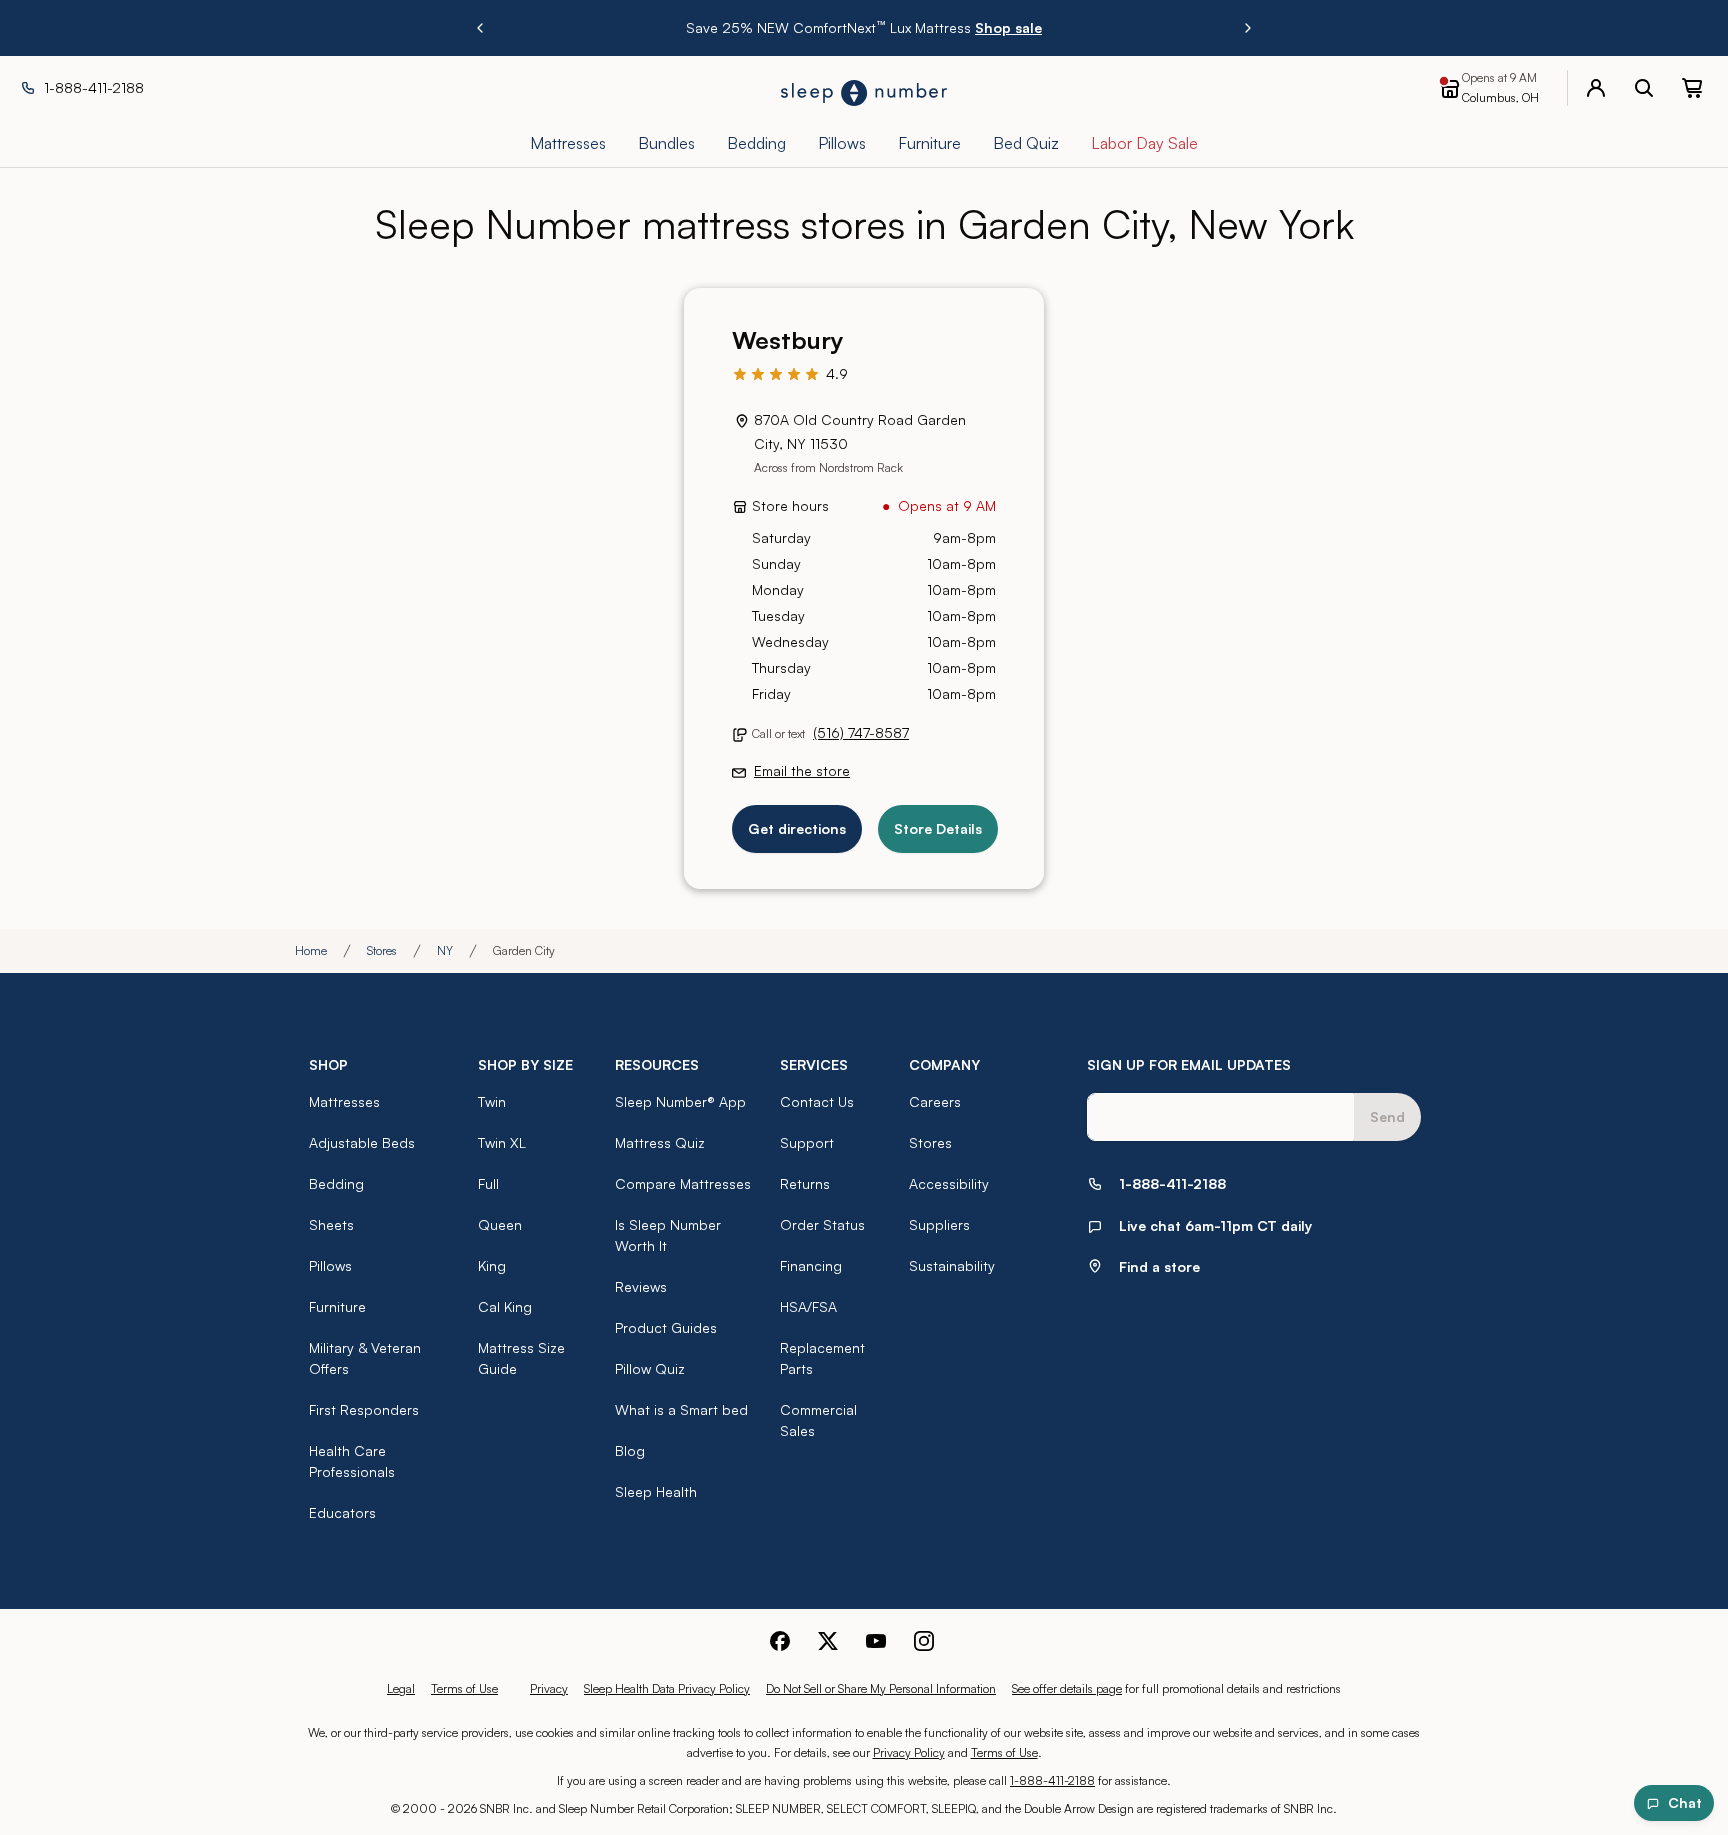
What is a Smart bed (681, 1409)
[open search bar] (1644, 88)
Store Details (938, 828)
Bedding (336, 1183)
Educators (342, 1512)
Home (311, 950)
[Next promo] (1248, 28)
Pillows (330, 1265)
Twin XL (502, 1142)
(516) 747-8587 (861, 732)
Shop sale (1008, 27)
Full (488, 1183)
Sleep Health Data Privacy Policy (667, 1688)
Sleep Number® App (680, 1101)
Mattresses (344, 1101)
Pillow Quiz (650, 1368)
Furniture (337, 1306)
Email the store (802, 770)
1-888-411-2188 (1052, 1780)
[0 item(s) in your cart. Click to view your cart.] (1692, 88)
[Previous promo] (480, 28)
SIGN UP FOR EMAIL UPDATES (1189, 1064)
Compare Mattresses (683, 1183)
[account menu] (1596, 88)
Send (1387, 1116)
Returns (805, 1183)
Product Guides (666, 1327)
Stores (382, 950)
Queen (500, 1224)
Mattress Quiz (660, 1142)
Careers (935, 1101)
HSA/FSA (808, 1306)
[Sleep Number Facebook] (780, 1641)
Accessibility (949, 1183)
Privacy (549, 1688)
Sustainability (952, 1265)
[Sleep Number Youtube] (876, 1641)
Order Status (822, 1224)
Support (807, 1142)
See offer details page (1067, 1688)
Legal (401, 1688)
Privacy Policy (909, 1752)
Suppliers (939, 1224)
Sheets (331, 1224)
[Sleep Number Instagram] (924, 1641)
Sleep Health (656, 1491)
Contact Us (817, 1101)
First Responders (364, 1409)
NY (445, 950)
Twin (492, 1101)
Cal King (505, 1306)
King (492, 1265)
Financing (811, 1265)
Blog (630, 1450)
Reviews (641, 1286)
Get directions (797, 828)
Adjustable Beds (362, 1142)
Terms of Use (464, 1688)
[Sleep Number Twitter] (828, 1641)
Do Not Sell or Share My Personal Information (881, 1688)
